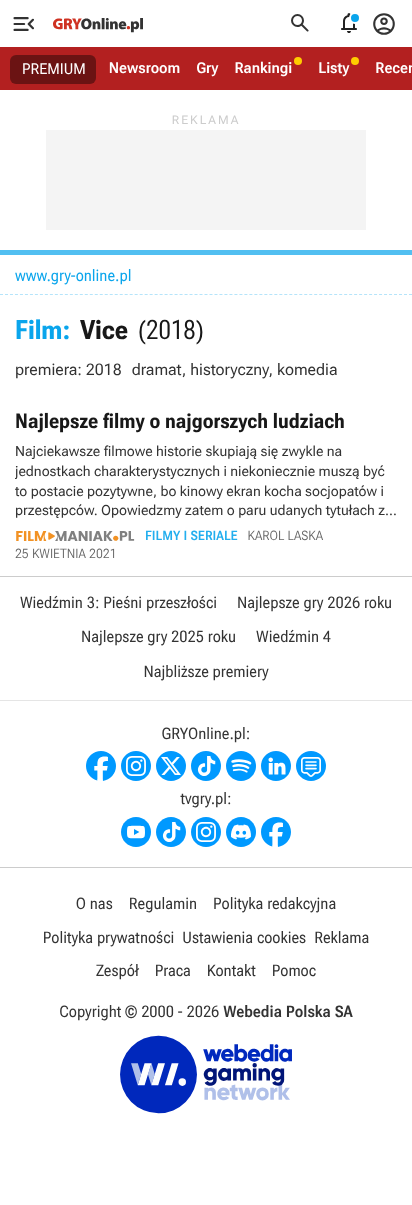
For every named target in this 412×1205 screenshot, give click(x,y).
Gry (207, 68)
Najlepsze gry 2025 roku (158, 636)
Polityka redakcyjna (274, 903)
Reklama (341, 937)
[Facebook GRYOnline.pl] (101, 766)
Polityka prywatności (109, 937)
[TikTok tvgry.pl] (171, 832)
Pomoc (294, 970)
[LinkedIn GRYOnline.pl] (276, 766)
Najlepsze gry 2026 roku (314, 602)
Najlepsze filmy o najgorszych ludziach (206, 485)
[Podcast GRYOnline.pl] (241, 766)
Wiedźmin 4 (293, 636)
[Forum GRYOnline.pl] (311, 766)
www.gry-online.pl (73, 275)
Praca (173, 970)
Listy (333, 68)
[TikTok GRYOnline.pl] (206, 766)
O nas (94, 903)
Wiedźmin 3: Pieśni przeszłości (118, 602)
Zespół (117, 970)
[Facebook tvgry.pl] (276, 832)
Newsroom (144, 68)
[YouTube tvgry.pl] (136, 832)
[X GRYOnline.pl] (171, 766)
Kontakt (231, 970)
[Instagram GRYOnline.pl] (136, 766)
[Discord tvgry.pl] (241, 832)
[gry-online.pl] (98, 24)
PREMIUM (54, 69)
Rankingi (263, 68)
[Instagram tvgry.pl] (206, 832)
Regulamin (163, 903)
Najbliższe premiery (205, 671)
